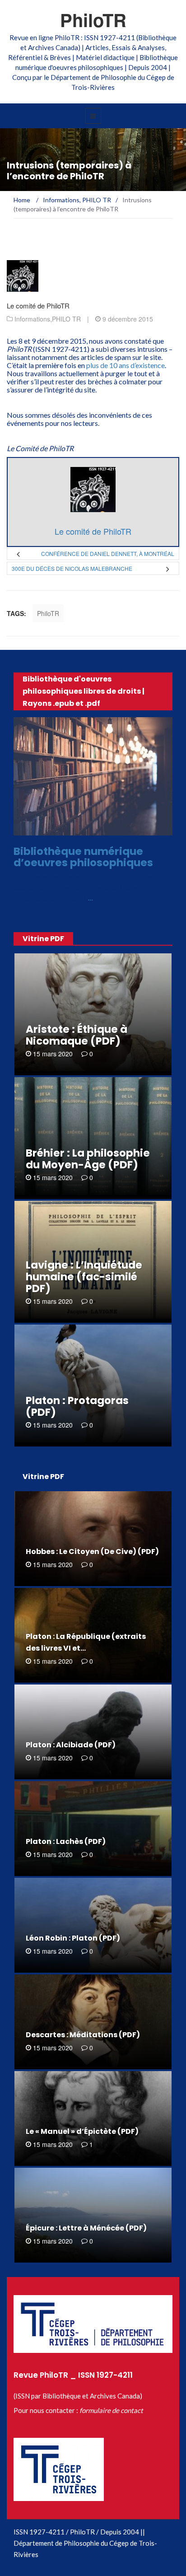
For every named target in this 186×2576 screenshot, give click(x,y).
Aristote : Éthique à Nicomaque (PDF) (77, 1035)
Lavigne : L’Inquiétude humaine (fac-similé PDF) (84, 1277)
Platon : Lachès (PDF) (66, 1841)
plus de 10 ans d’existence (126, 365)
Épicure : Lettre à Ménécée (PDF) (86, 2228)
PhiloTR (93, 20)
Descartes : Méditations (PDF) (83, 2035)
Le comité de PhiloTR (38, 306)
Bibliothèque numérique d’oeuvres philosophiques (83, 857)
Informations (32, 319)
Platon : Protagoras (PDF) (77, 1406)
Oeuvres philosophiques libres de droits (92, 830)
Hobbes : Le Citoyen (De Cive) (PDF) (92, 1552)
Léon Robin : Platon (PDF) (73, 1938)
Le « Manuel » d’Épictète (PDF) (82, 2131)
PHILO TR (66, 319)
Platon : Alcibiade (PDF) (71, 1745)
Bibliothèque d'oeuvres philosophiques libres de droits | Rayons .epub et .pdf (84, 691)
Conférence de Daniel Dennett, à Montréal (108, 553)
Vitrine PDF (43, 939)
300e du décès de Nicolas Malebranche (72, 568)
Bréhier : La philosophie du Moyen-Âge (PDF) (88, 1159)
